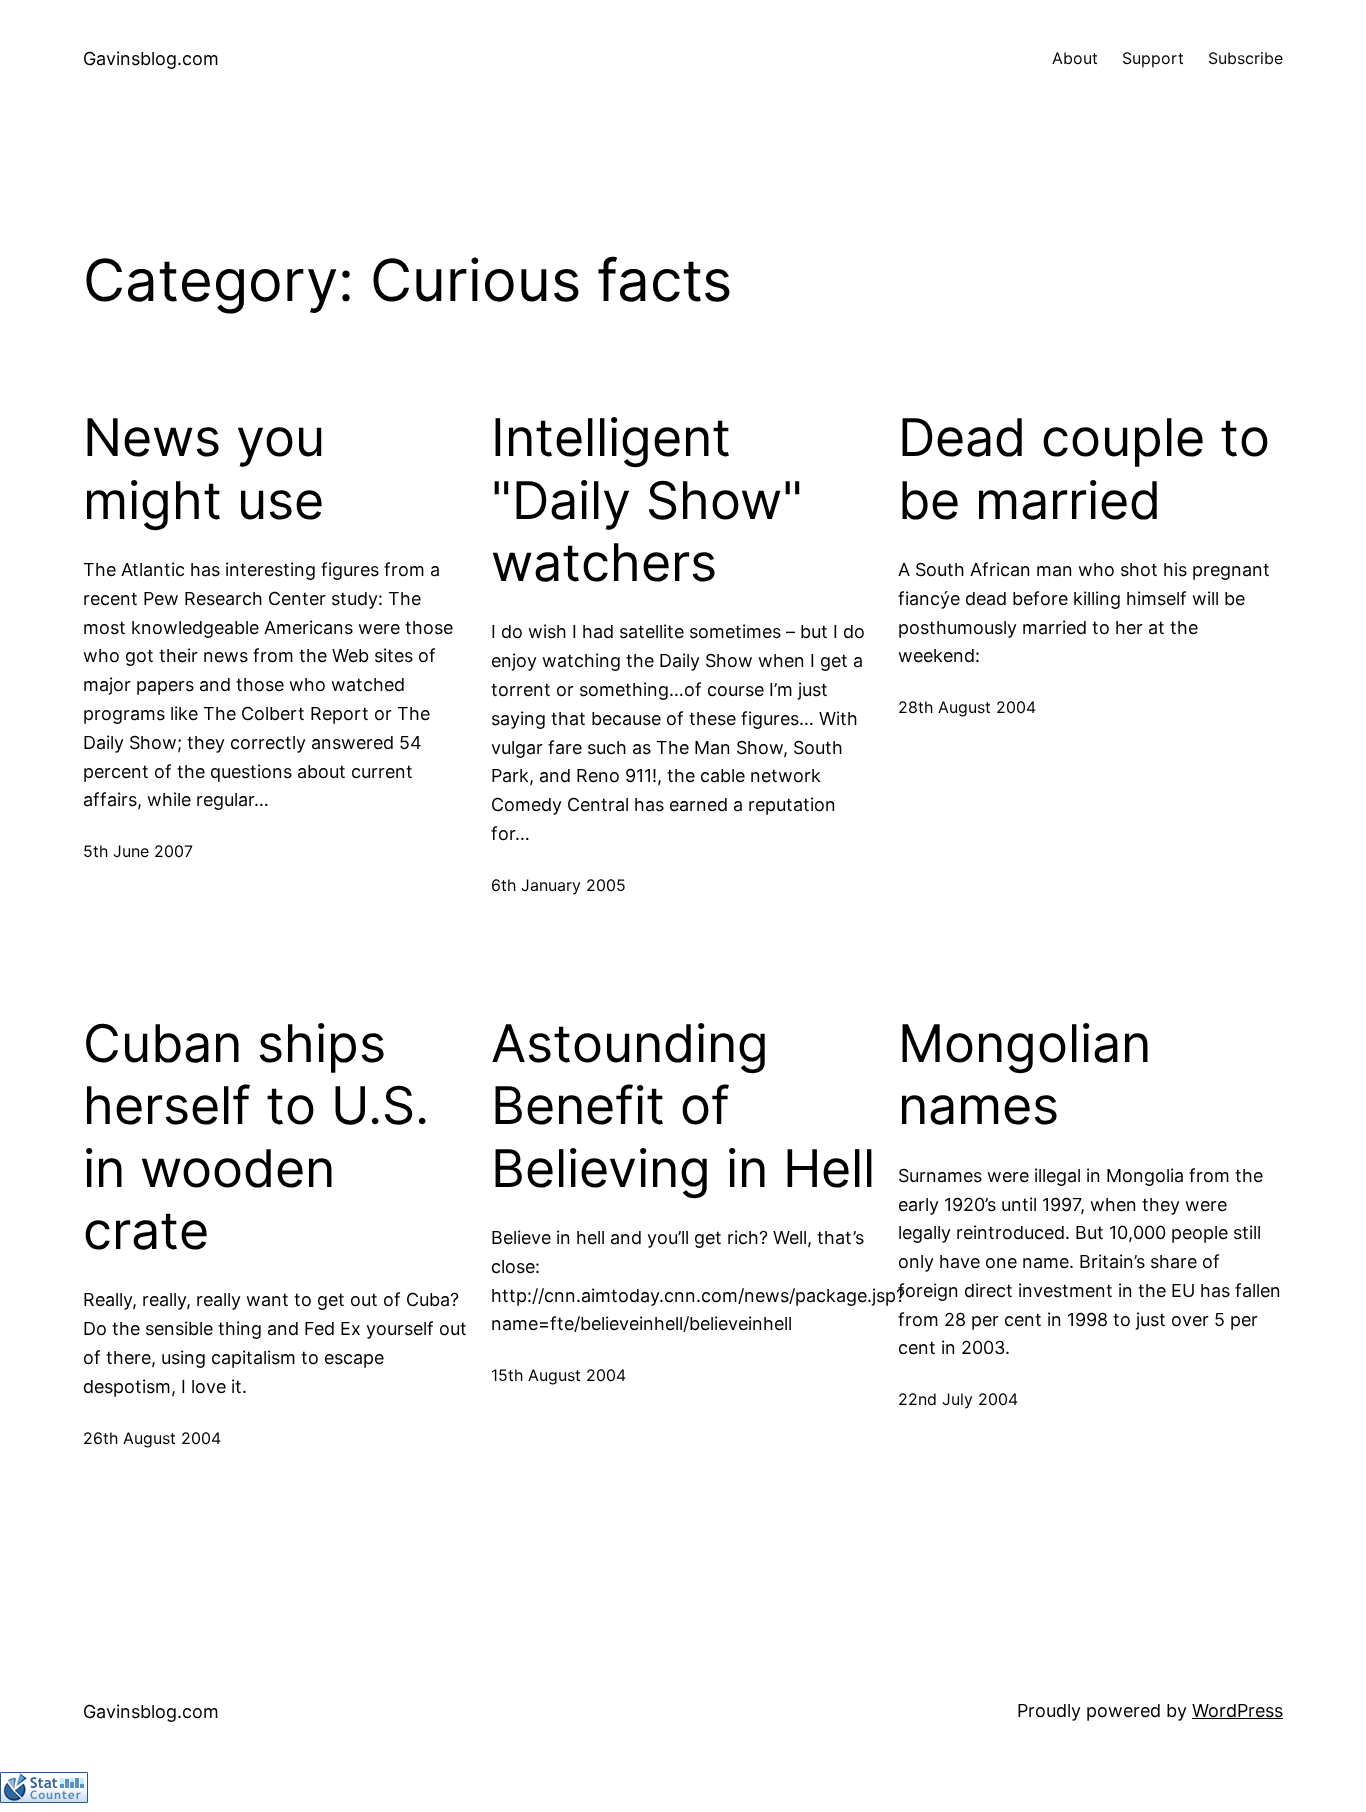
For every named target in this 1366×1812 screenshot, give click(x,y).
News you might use (204, 469)
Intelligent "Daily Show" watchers (647, 500)
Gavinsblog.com (151, 58)
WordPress (1237, 1710)
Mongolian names (1024, 1075)
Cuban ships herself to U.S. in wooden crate (256, 1137)
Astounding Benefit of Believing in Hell (683, 1106)
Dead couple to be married (1084, 469)
